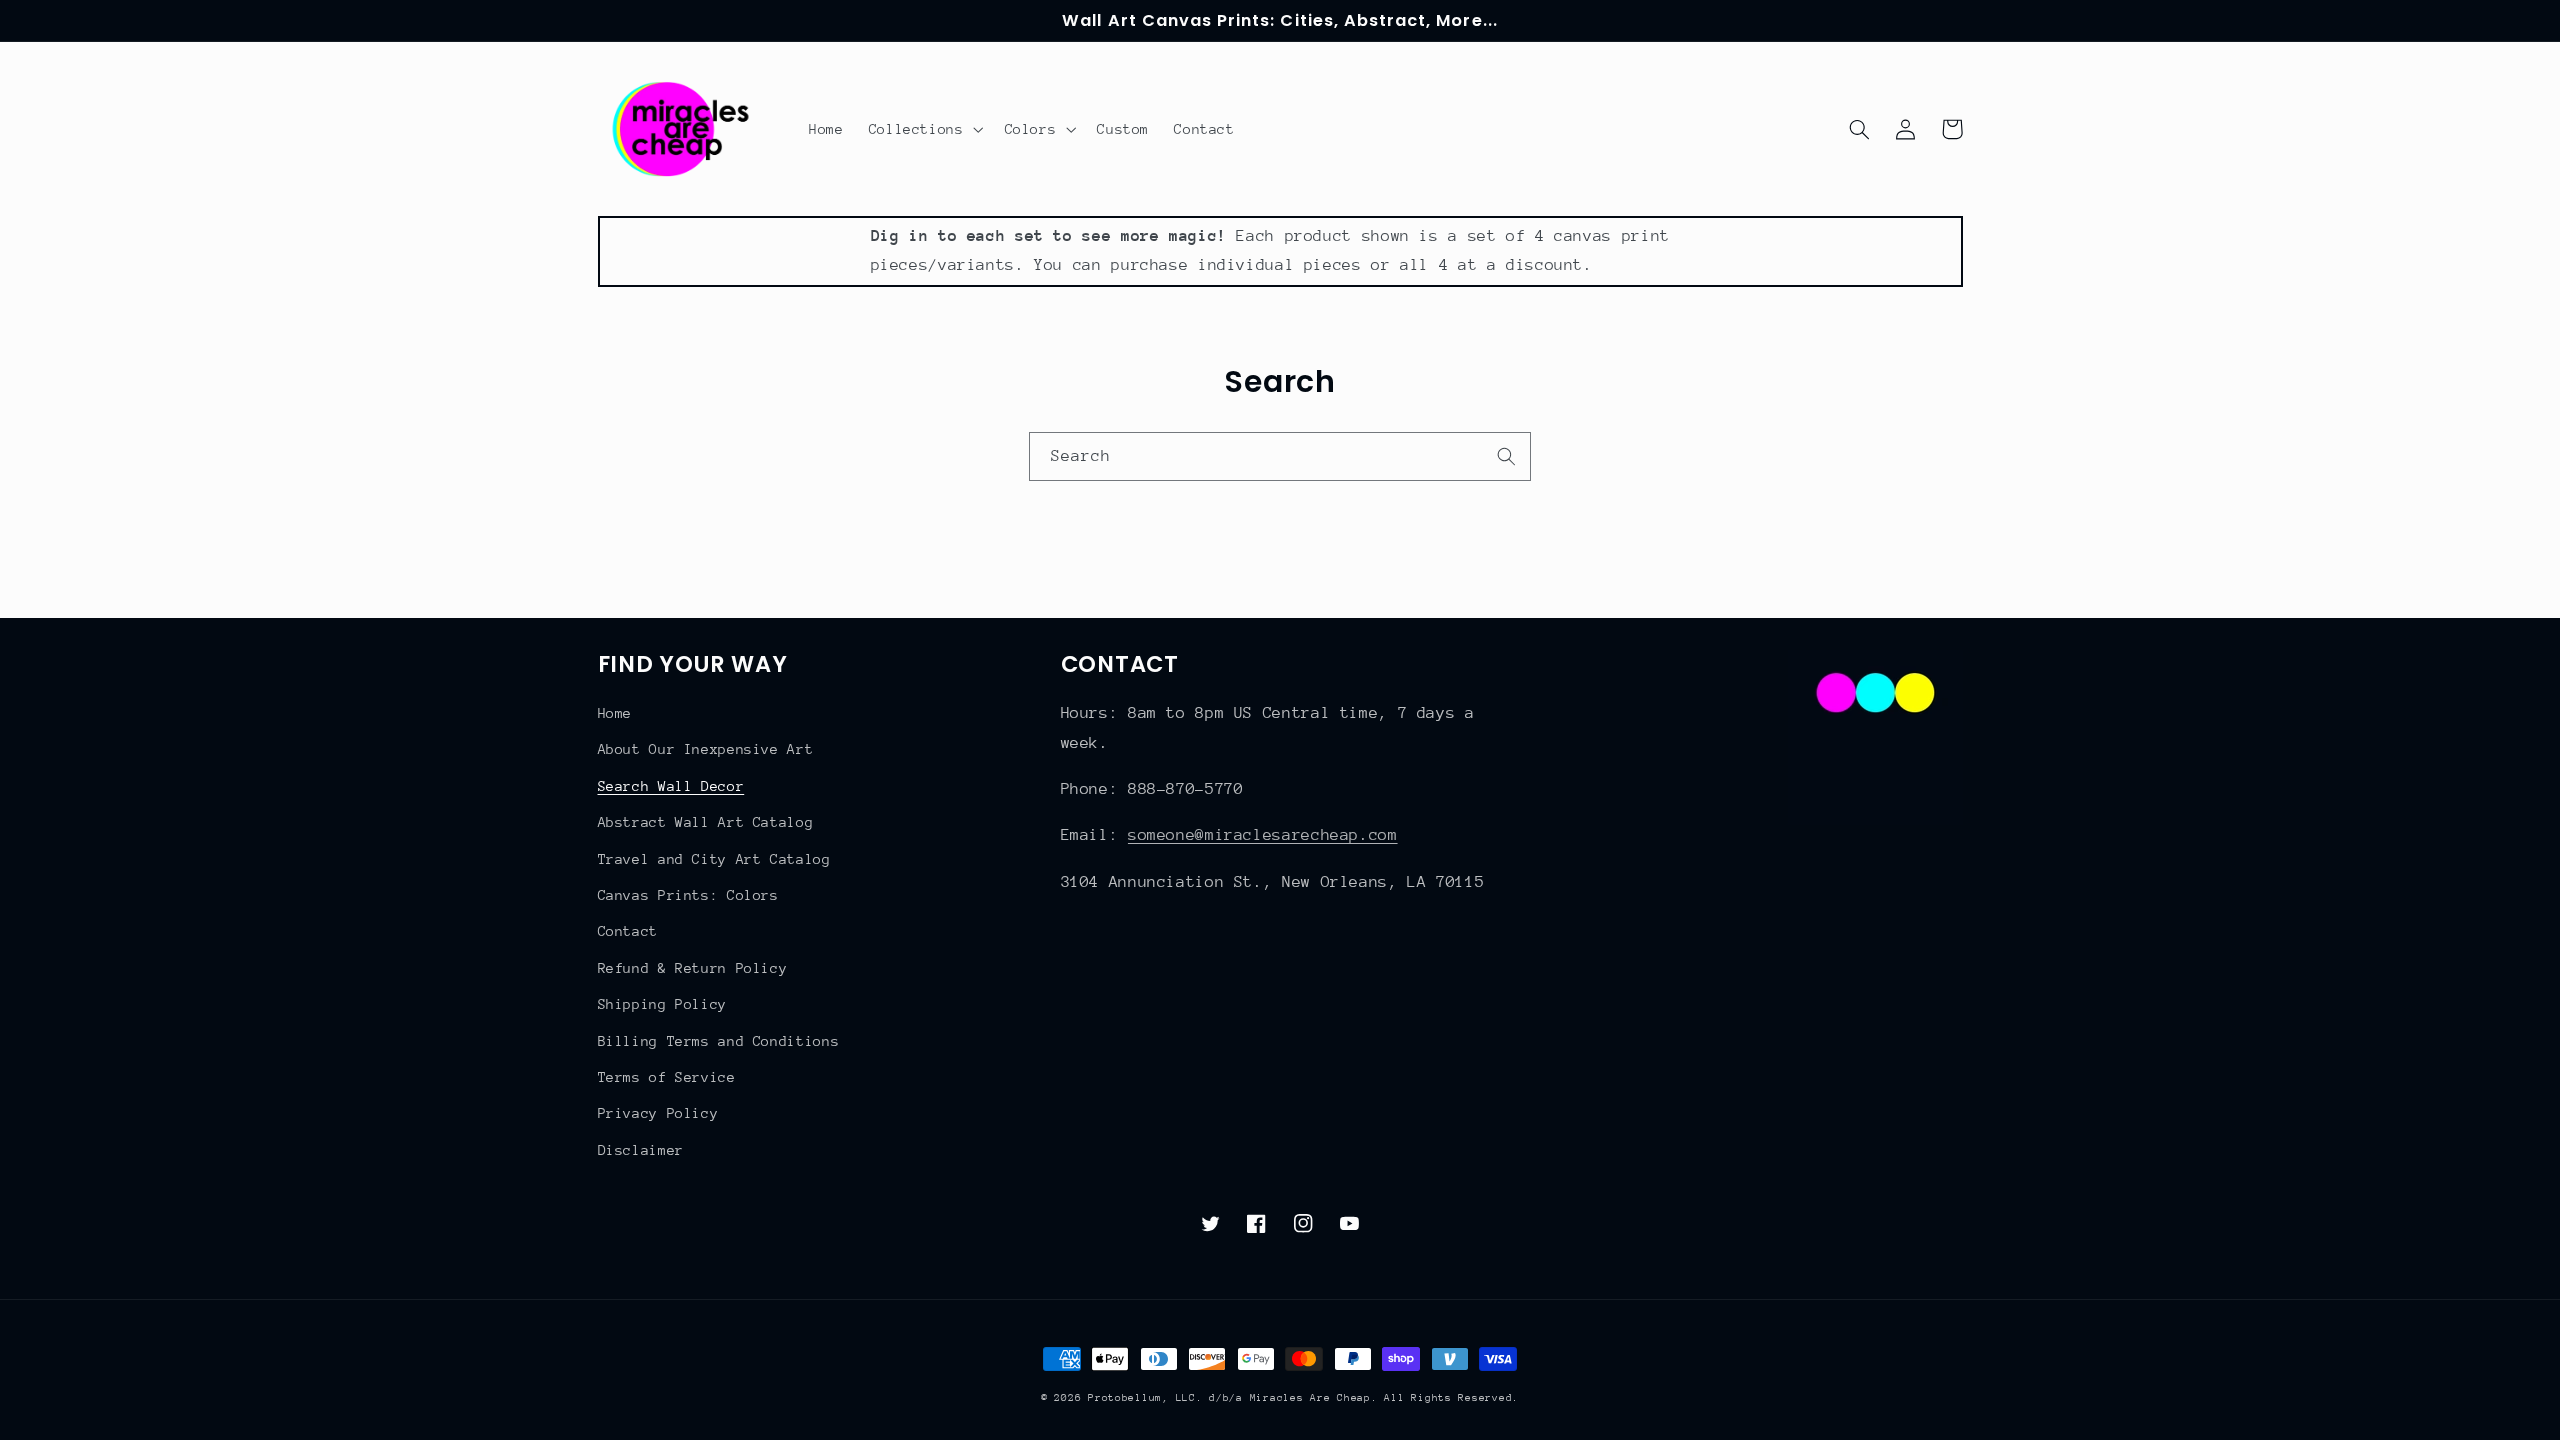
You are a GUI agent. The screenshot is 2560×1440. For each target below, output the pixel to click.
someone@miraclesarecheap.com (1263, 835)
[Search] (1507, 456)
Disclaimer (641, 1150)
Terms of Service (667, 1077)
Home (615, 713)
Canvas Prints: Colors (688, 895)
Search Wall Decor (671, 786)
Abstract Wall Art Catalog (706, 822)
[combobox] (1280, 456)
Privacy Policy (658, 1113)
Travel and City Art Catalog (714, 859)
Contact (628, 931)
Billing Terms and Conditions (719, 1041)
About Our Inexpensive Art (706, 749)
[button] (924, 129)
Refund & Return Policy (693, 968)
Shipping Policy (662, 1004)
